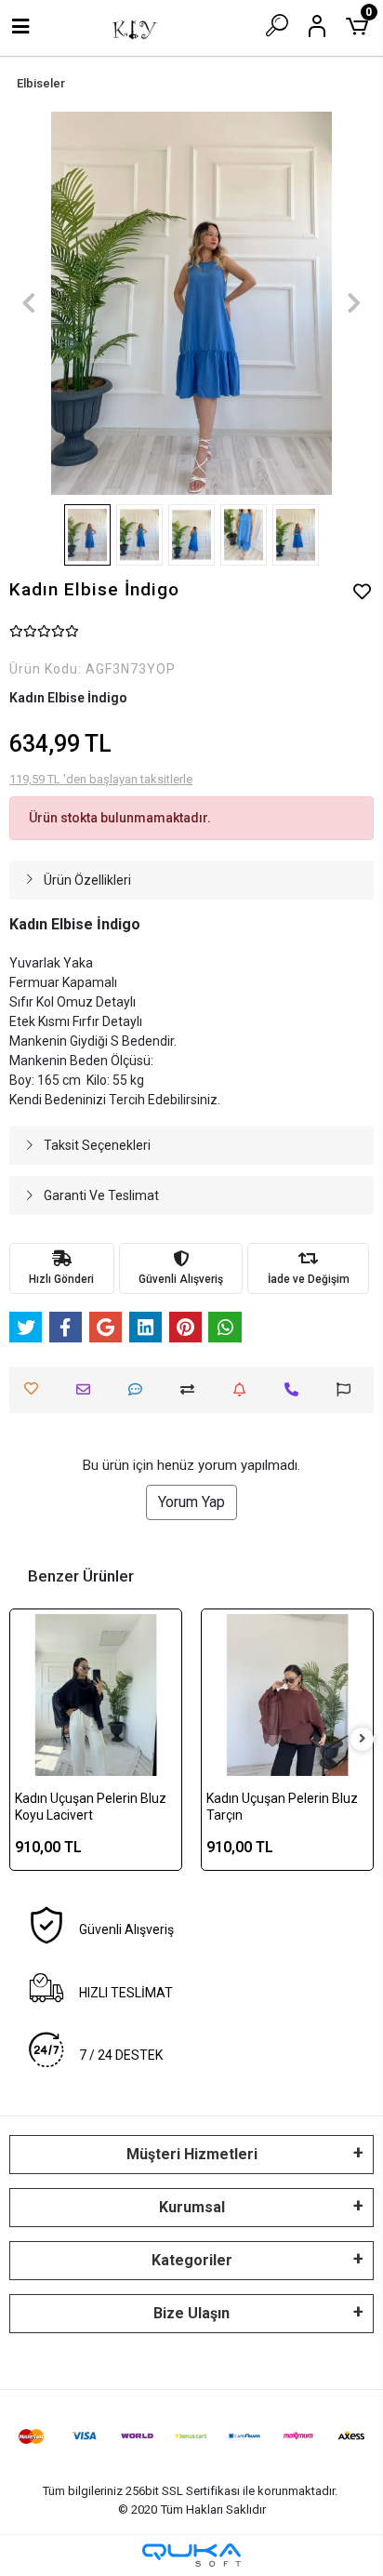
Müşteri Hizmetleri (192, 2154)
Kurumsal (192, 2207)
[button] (29, 303)
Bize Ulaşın (191, 2313)
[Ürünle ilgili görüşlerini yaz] (140, 1389)
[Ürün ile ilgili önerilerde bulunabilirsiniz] (348, 1389)
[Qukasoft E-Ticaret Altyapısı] (191, 2555)
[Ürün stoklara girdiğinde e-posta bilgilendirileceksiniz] (244, 1389)
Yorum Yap (191, 1502)
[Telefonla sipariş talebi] (296, 1389)
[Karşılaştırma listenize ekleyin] (192, 1389)
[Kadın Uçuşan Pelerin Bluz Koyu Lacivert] (96, 1695)
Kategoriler (192, 2260)
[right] (363, 1739)
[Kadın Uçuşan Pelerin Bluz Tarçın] (287, 1695)
